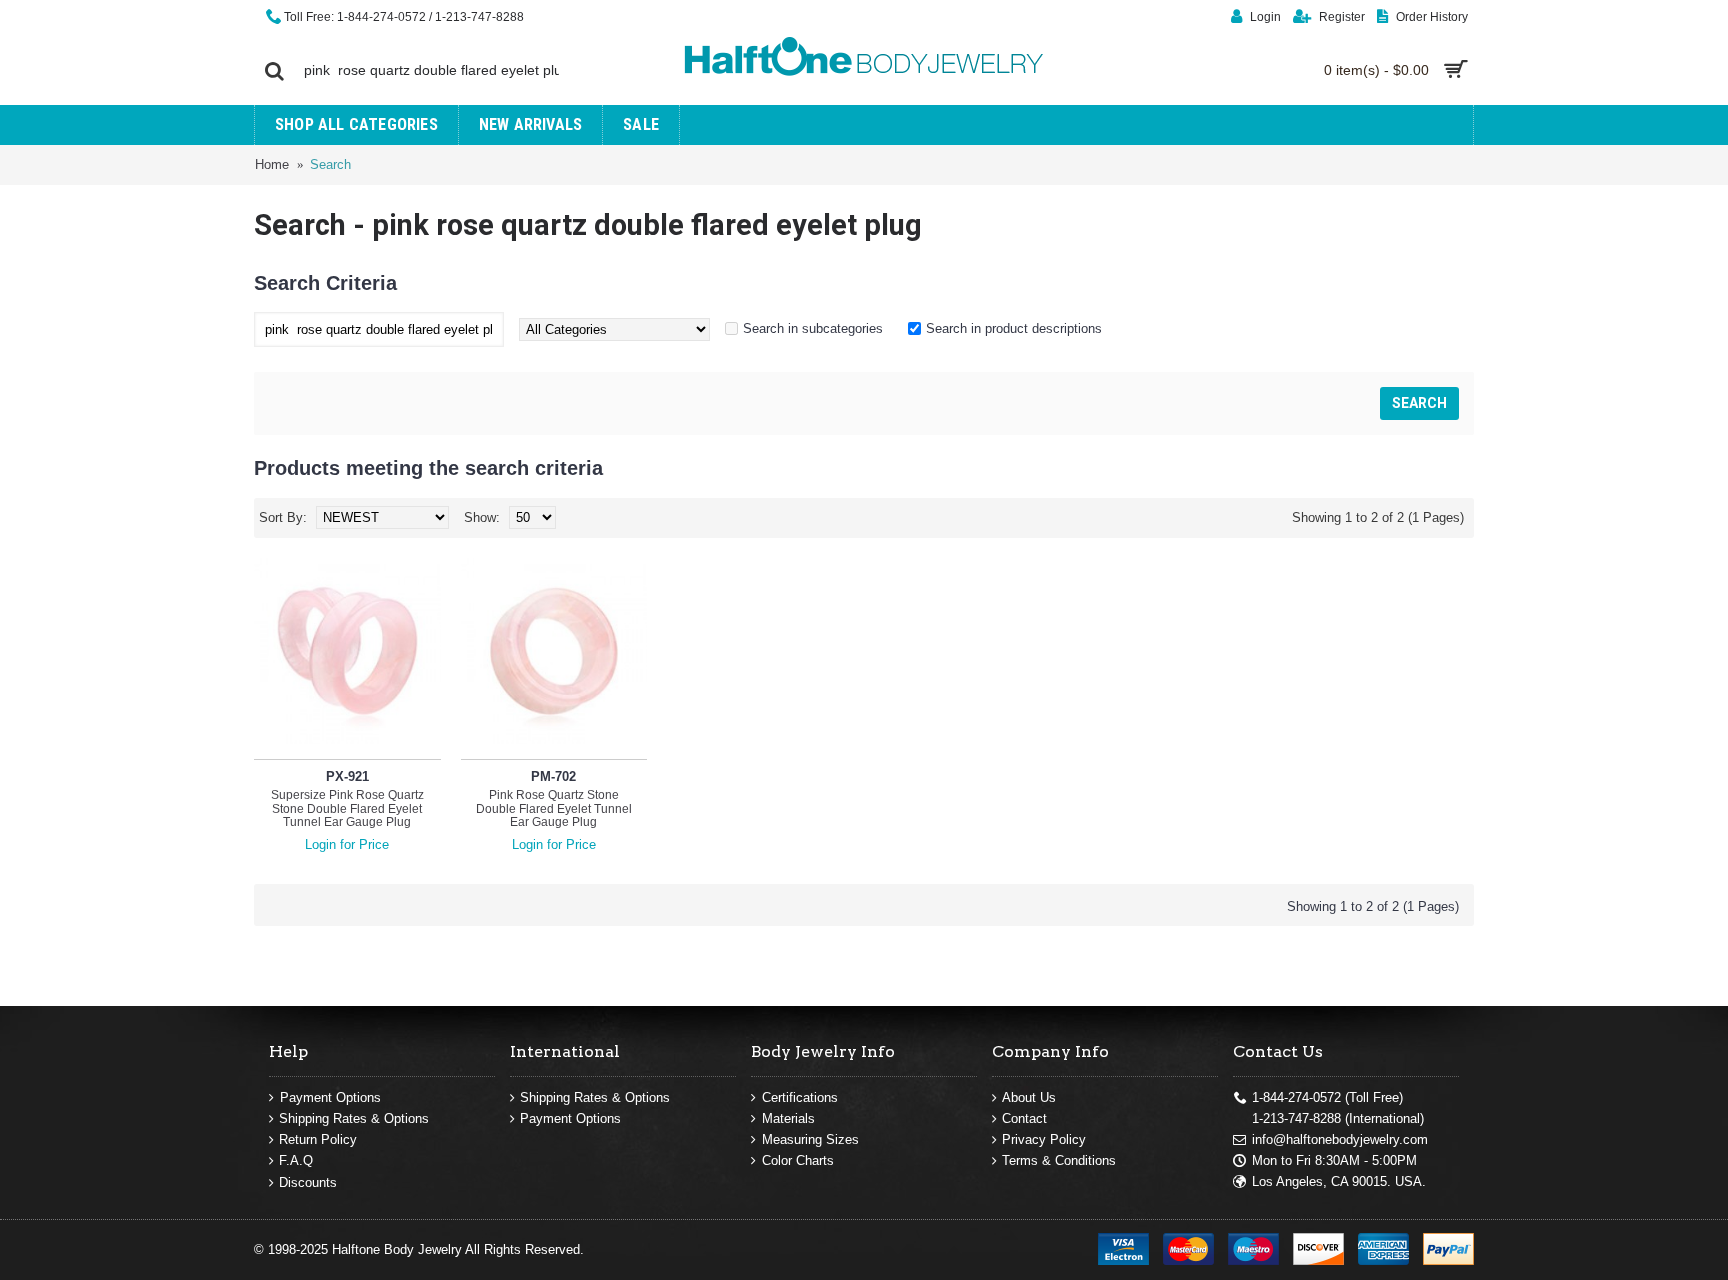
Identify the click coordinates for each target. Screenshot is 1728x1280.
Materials (788, 1118)
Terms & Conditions (1059, 1160)
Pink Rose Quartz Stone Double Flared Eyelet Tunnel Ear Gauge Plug (554, 808)
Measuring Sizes (810, 1139)
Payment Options (330, 1097)
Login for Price (347, 844)
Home (272, 164)
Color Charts (798, 1160)
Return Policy (318, 1139)
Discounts (308, 1182)
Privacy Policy (1044, 1139)
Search (330, 164)
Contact (1024, 1118)
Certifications (800, 1097)
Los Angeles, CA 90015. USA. (1339, 1181)
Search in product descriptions (1014, 328)
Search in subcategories (813, 328)
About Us (1029, 1097)
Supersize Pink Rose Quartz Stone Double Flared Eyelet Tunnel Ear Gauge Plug (347, 808)
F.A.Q (296, 1160)
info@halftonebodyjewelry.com (1340, 1139)
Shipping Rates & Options (354, 1118)
